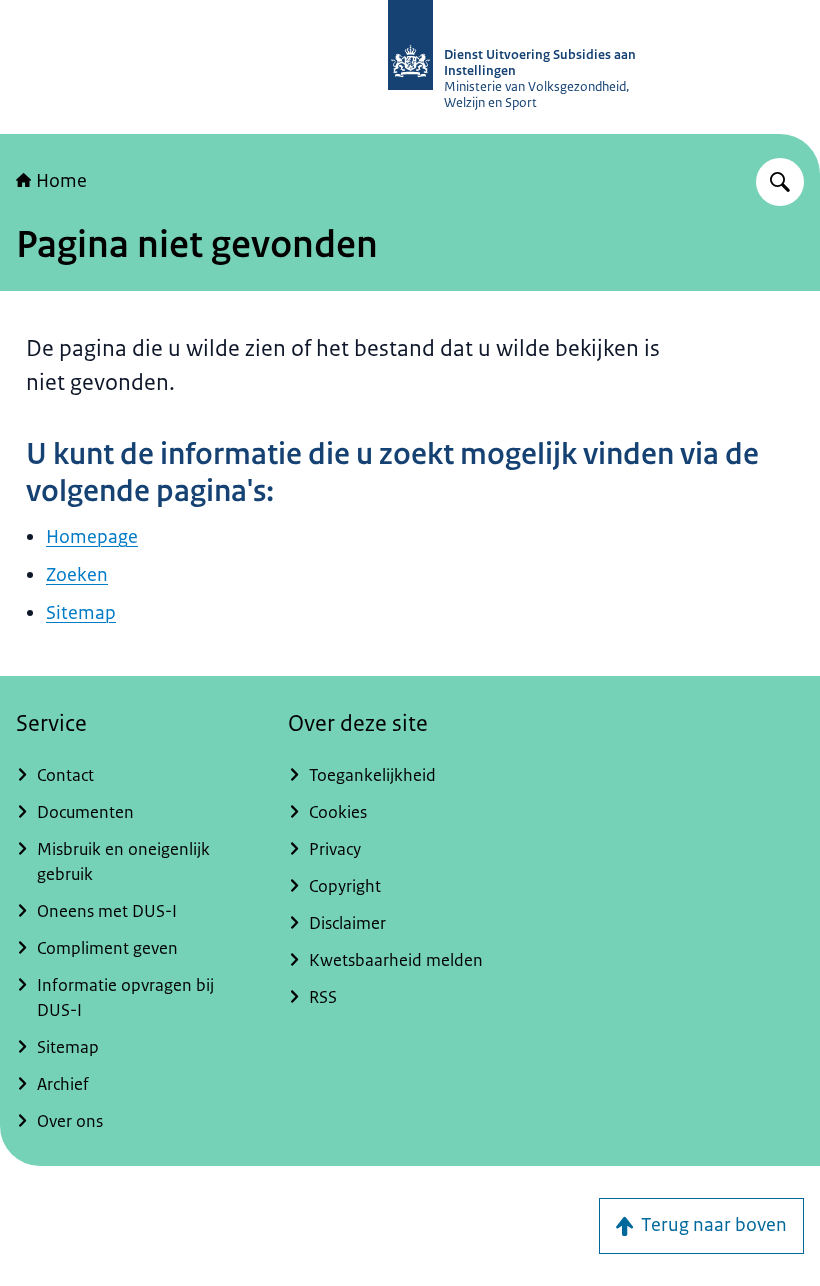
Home (61, 181)
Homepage (92, 537)
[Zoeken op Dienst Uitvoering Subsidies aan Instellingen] (780, 182)
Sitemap (81, 613)
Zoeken (77, 575)
